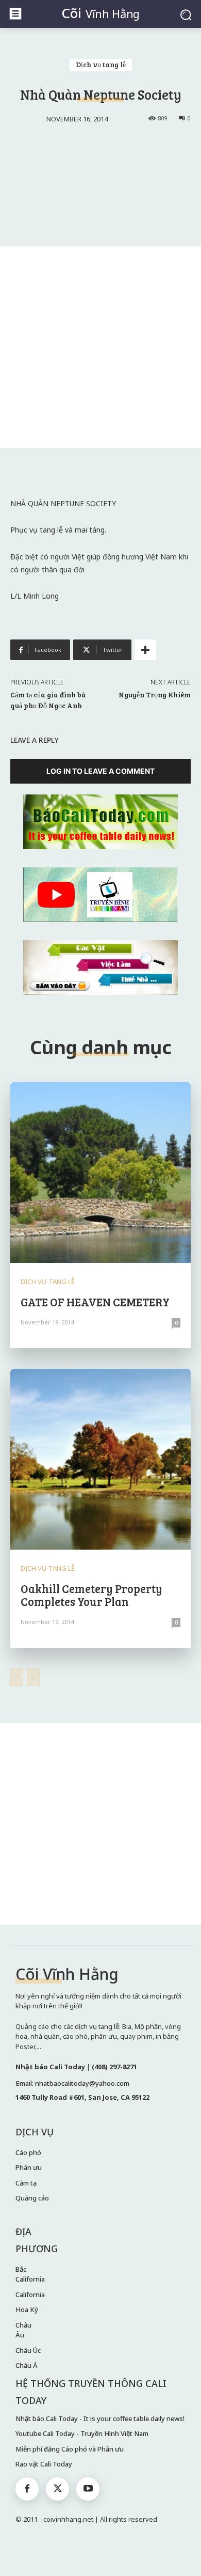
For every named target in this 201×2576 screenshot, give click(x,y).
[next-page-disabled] (33, 1677)
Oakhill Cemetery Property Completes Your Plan (91, 1595)
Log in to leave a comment (100, 771)
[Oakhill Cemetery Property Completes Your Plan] (100, 1459)
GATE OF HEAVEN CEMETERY (95, 1302)
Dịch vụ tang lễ (101, 64)
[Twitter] (57, 2489)
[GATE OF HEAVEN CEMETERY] (100, 1173)
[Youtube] (88, 2489)
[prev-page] (17, 1677)
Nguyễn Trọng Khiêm (155, 694)
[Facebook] (27, 2489)
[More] (145, 650)
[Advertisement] (100, 347)
